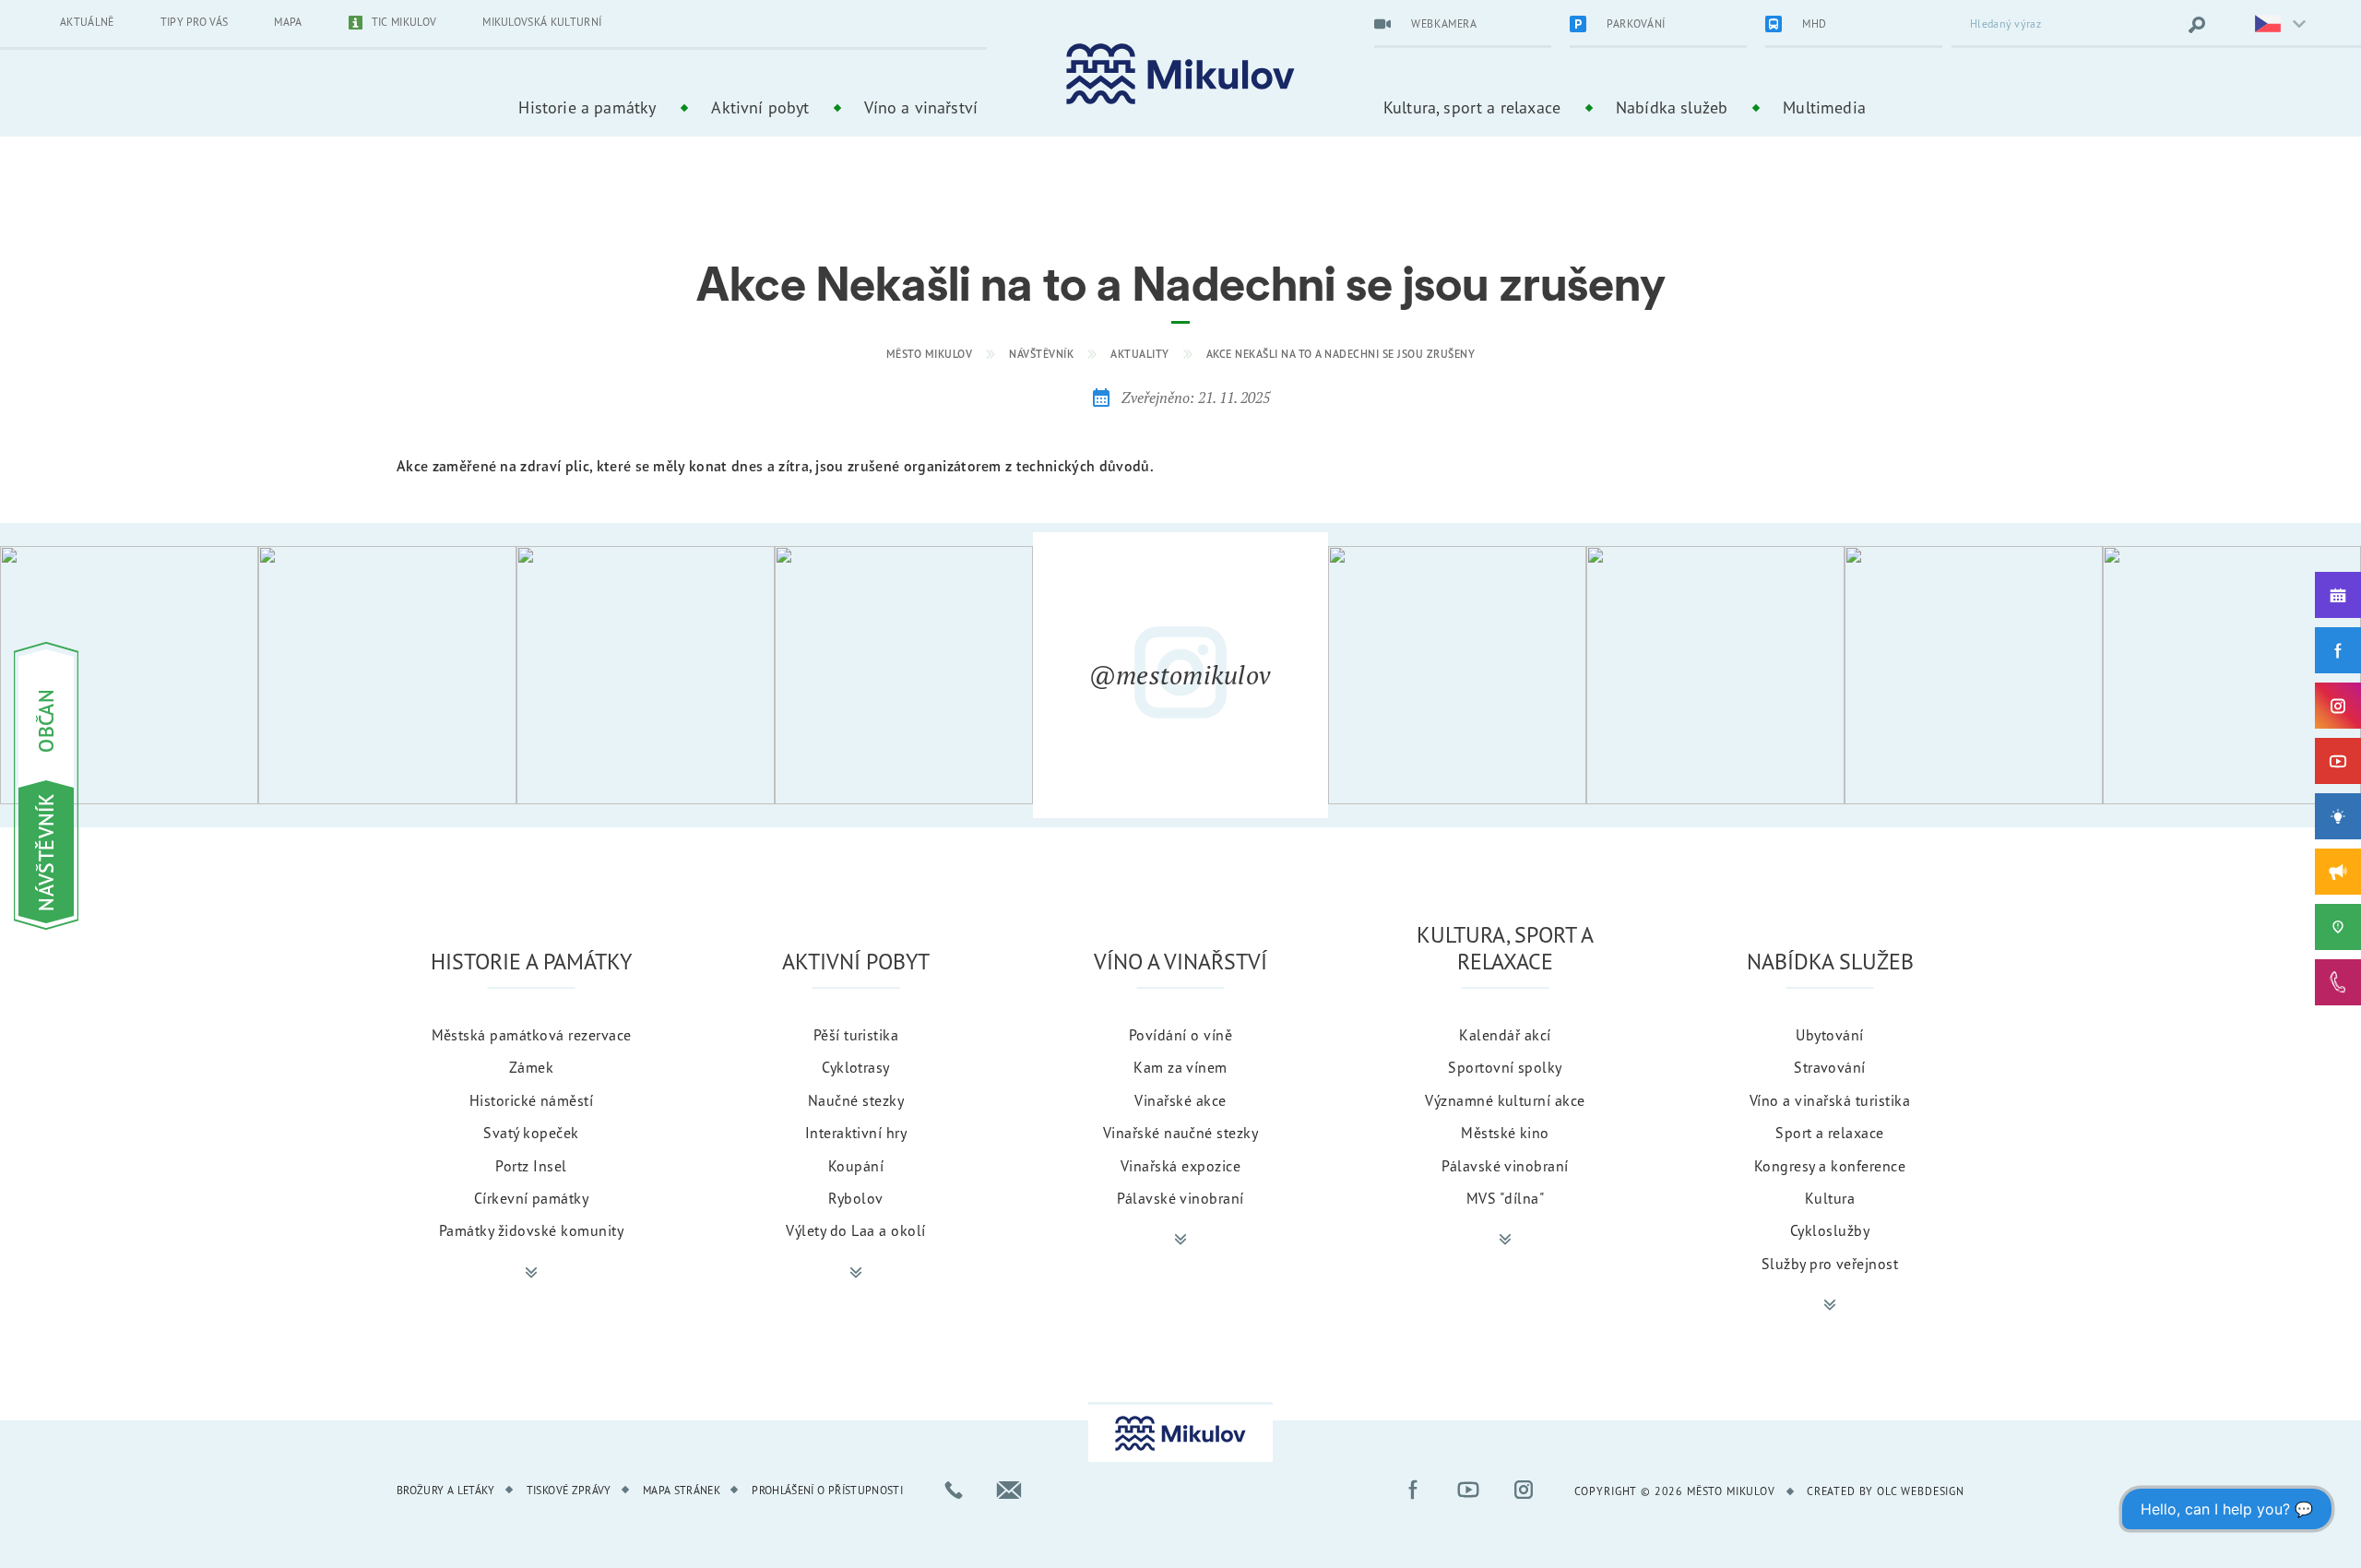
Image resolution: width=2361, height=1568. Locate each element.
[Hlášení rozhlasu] (2338, 872)
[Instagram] (2338, 706)
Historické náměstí (532, 1100)
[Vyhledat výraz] (2197, 25)
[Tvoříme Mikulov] (2338, 816)
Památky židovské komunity (531, 1230)
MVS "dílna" (1505, 1198)
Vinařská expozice (1180, 1166)
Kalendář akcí (1505, 1035)
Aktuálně (87, 22)
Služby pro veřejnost (1830, 1264)
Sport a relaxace (1830, 1133)
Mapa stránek (682, 1490)
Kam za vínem (1180, 1067)
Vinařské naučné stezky (1181, 1133)
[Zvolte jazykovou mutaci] (2269, 25)
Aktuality (1140, 354)
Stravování (1830, 1067)
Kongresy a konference (1830, 1166)
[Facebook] (2338, 650)
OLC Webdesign (1921, 1491)
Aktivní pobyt (760, 107)
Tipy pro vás (195, 22)
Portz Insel (531, 1166)
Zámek (531, 1067)
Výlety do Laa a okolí (855, 1230)
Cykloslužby (1830, 1230)
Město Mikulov (930, 354)
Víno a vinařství (921, 107)
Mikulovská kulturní (542, 22)
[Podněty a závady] (2338, 927)
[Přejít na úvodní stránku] (1180, 74)
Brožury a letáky (446, 1490)
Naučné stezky (856, 1100)
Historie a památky (587, 107)
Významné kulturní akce (1505, 1100)
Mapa (288, 22)
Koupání (856, 1166)
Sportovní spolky (1505, 1067)
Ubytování (1829, 1035)
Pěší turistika (856, 1035)
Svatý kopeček (531, 1133)
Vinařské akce (1180, 1100)
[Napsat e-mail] (1009, 1490)
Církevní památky (532, 1198)
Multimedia (1824, 107)
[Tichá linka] (2338, 982)
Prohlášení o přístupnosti (827, 1490)
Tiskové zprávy (569, 1490)
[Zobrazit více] (531, 1273)
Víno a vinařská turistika (1830, 1100)
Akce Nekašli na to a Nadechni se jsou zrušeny (1341, 354)
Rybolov (855, 1198)
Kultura (1830, 1198)
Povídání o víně (1180, 1035)
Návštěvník (1041, 354)
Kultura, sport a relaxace (1472, 107)
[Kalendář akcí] (2338, 595)
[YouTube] (2338, 761)
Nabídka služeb (1672, 107)
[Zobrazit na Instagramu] (129, 675)
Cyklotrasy (856, 1067)
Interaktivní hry (856, 1133)
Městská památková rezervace (532, 1035)
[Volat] (954, 1490)
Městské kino (1505, 1133)
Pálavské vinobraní (1180, 1198)
